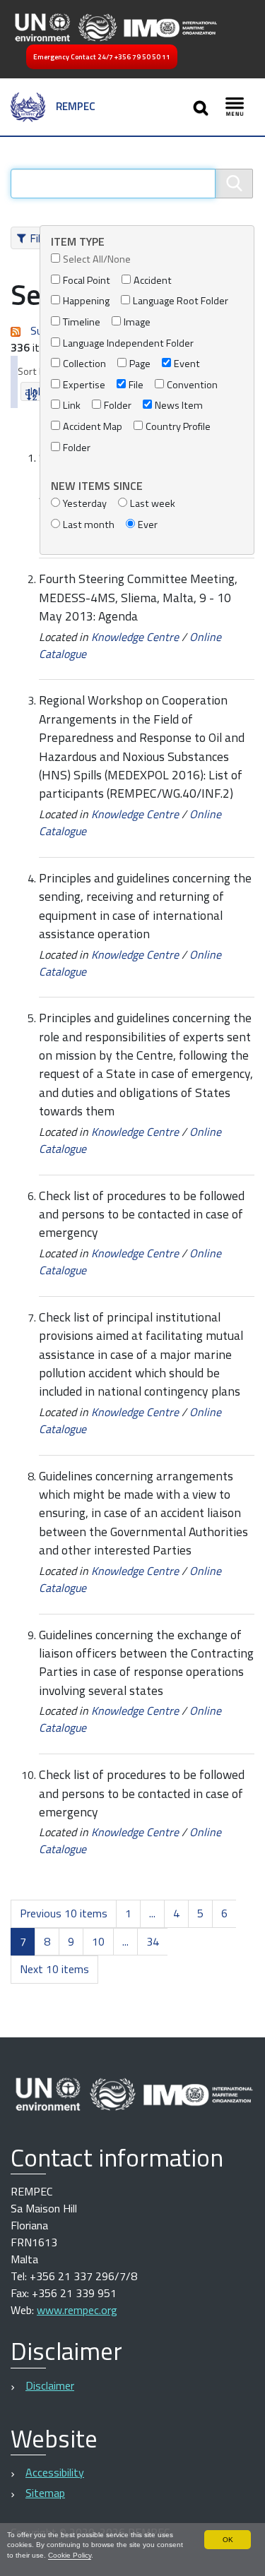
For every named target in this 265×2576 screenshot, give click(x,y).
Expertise (84, 385)
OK (228, 2540)
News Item (179, 406)
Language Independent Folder (128, 343)
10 (98, 1941)
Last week (153, 504)
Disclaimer (50, 2385)
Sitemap (45, 2493)
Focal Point (87, 281)
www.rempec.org (77, 2310)
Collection (84, 364)
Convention (192, 385)
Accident (153, 281)
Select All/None (97, 259)
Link (72, 406)
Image (137, 322)
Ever (148, 525)
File (136, 385)
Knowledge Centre (135, 637)
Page (140, 364)
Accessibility (55, 2472)
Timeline (82, 322)
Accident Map (93, 427)
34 (153, 1941)
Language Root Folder (181, 301)
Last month (89, 525)
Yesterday (85, 504)
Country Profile (178, 427)
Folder (118, 406)
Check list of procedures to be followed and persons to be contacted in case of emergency (142, 1214)
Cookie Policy (70, 2555)
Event (187, 364)
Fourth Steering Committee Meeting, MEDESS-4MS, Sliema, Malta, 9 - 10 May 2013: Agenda (138, 597)
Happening (86, 301)
